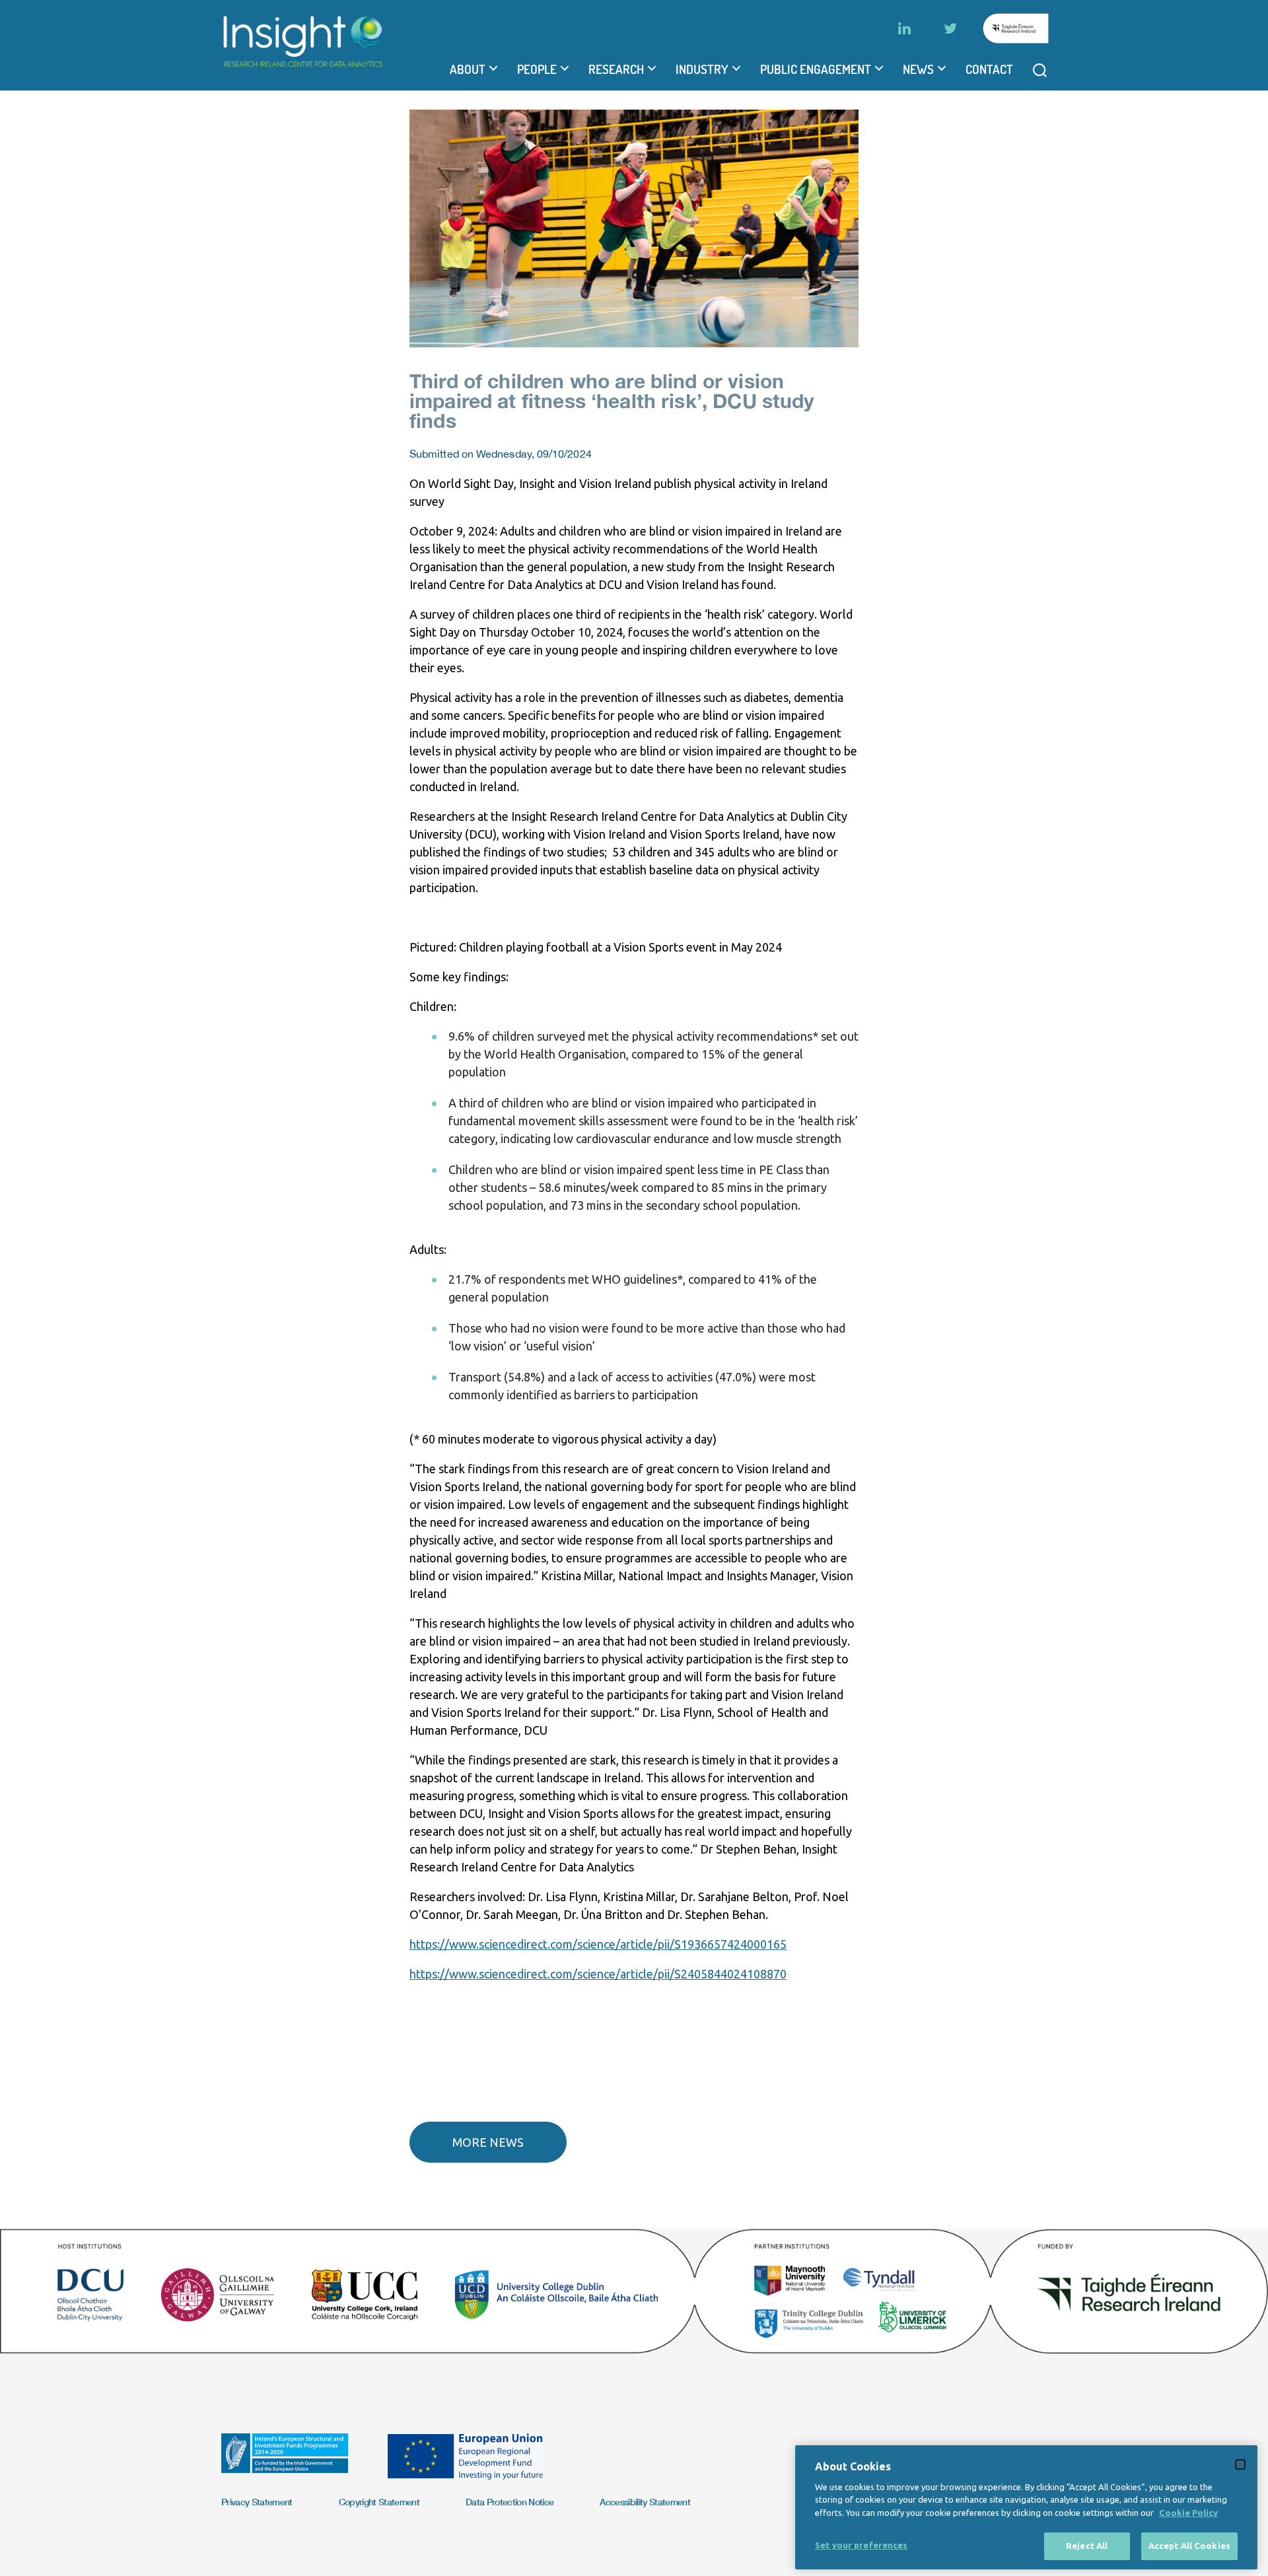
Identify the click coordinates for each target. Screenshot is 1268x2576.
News (918, 69)
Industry (702, 69)
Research (616, 69)
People (537, 69)
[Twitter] (950, 28)
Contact (989, 69)
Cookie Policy (1188, 2513)
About (468, 69)
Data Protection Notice (510, 2502)
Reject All (1087, 2546)
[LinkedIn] (904, 28)
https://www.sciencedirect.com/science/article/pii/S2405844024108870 (598, 1974)
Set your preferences (862, 2545)
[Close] (1240, 2464)
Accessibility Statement (645, 2502)
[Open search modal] (1040, 70)
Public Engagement (816, 69)
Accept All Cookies (1189, 2546)
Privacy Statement (257, 2502)
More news (488, 2142)
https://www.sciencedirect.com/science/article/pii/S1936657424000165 (598, 1944)
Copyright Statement (379, 2502)
